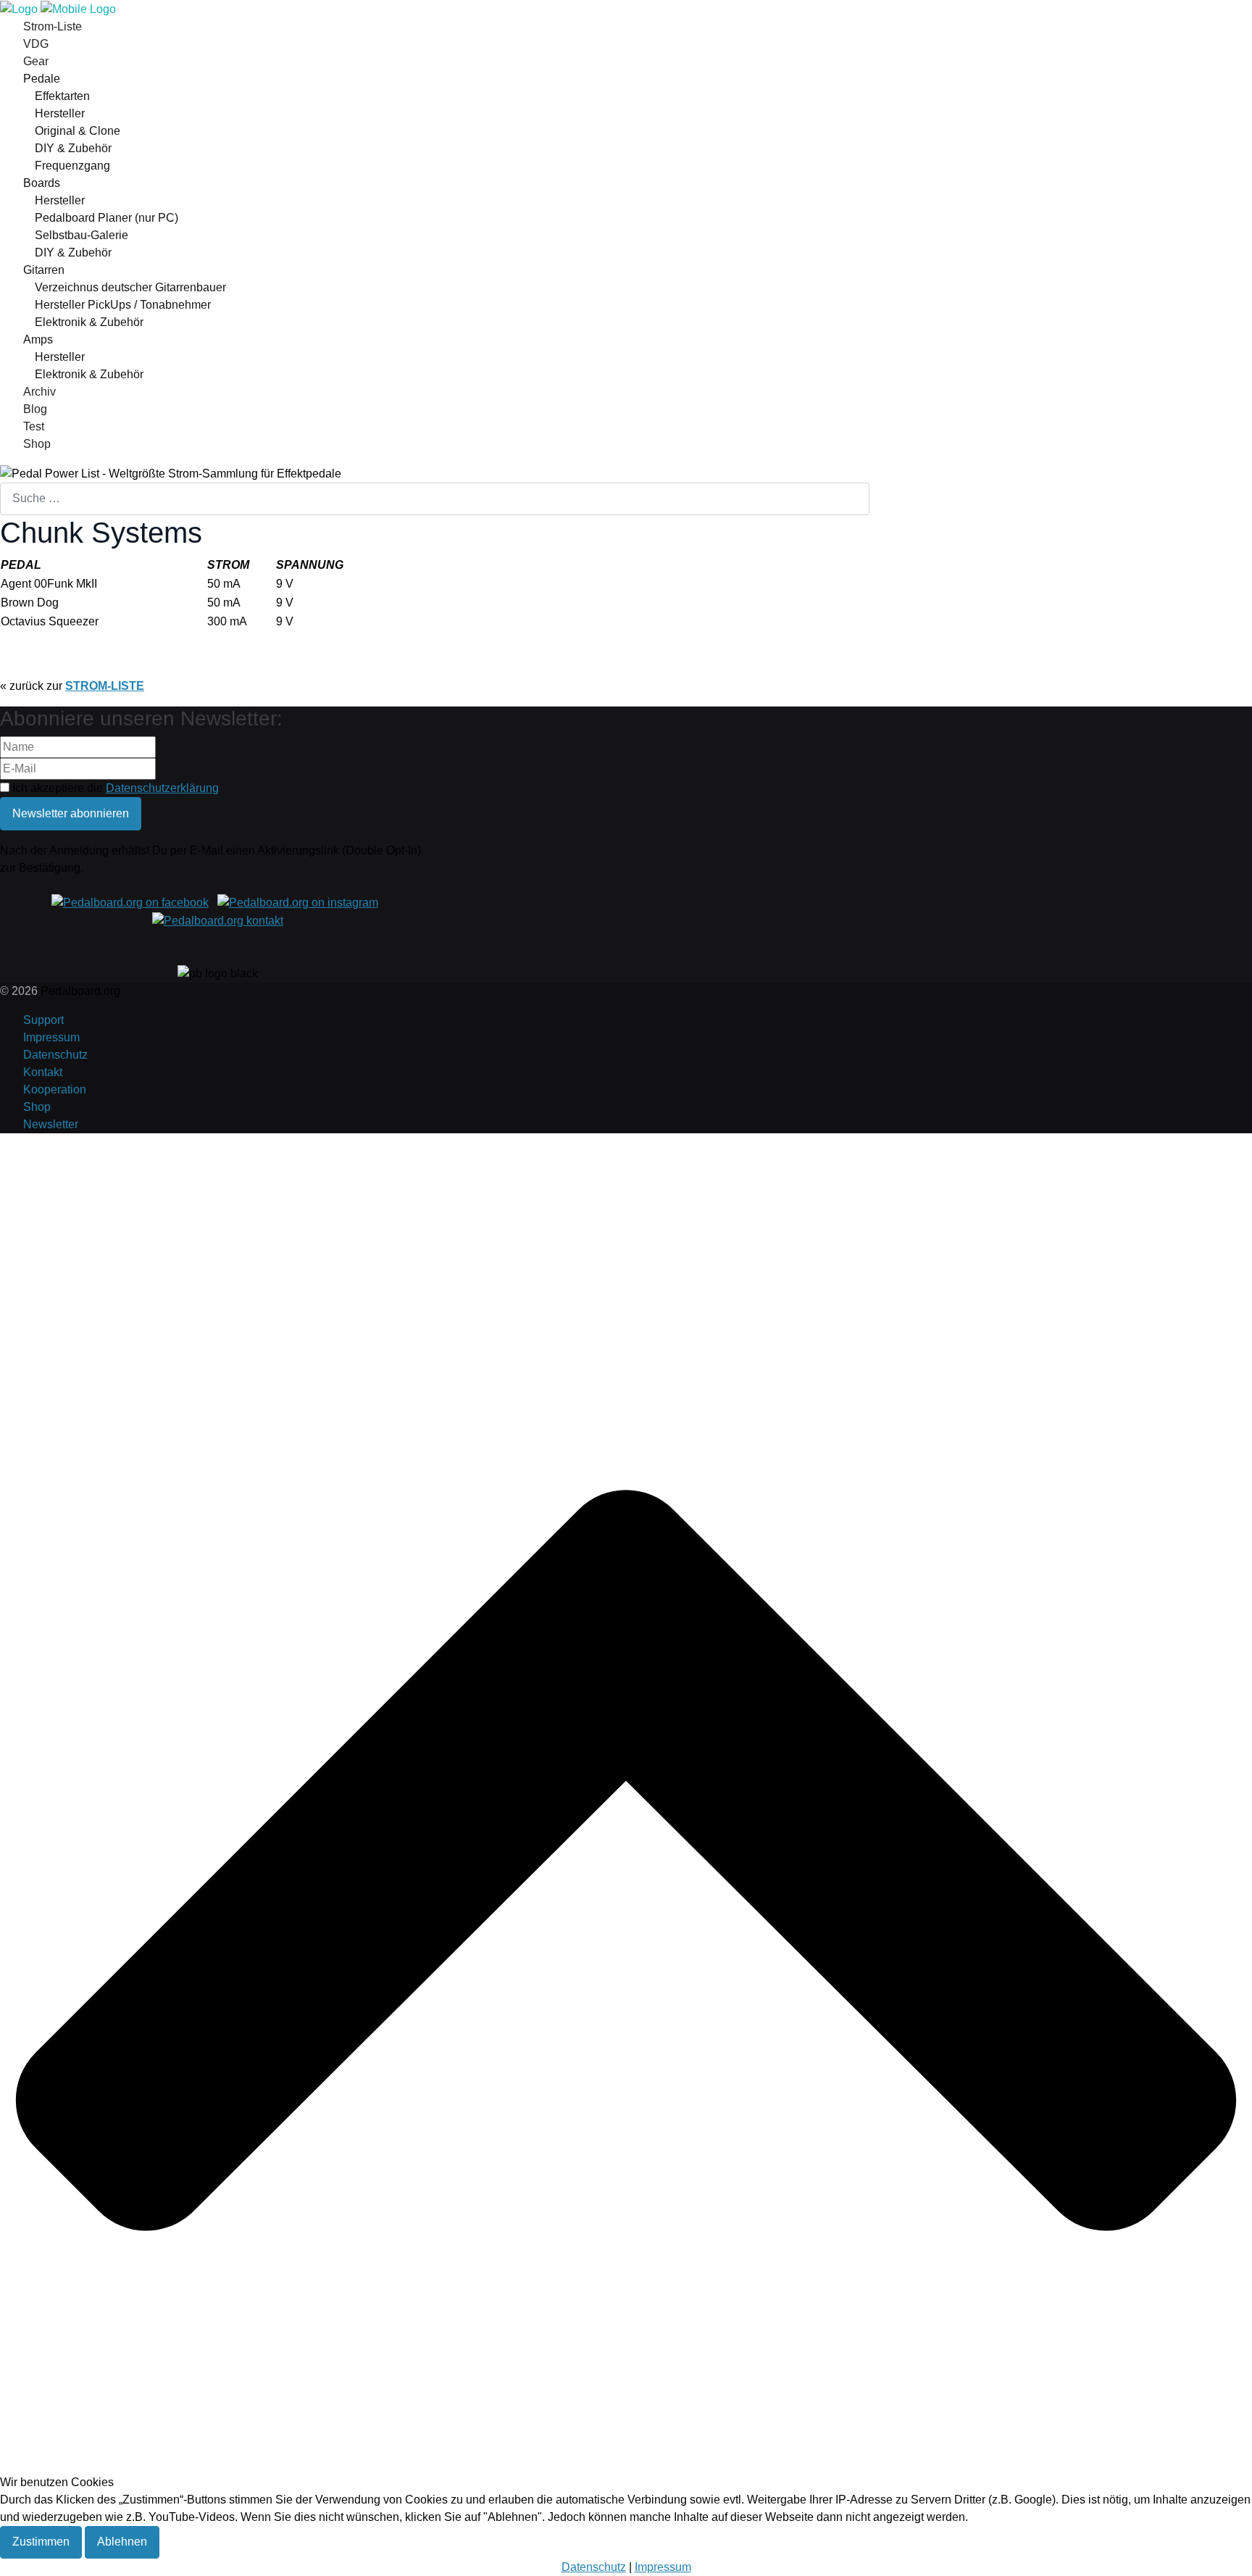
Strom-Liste (53, 26)
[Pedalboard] (58, 8)
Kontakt (43, 1072)
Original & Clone (78, 131)
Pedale (42, 79)
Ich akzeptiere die (114, 788)
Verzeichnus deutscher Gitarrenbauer (130, 287)
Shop (37, 444)
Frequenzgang (72, 166)
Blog (35, 409)
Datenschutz (55, 1055)
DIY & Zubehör (73, 148)
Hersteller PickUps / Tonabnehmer (123, 305)
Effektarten (62, 96)
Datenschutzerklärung (162, 788)
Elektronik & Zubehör (89, 322)
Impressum (51, 1037)
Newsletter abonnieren (71, 813)
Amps (38, 339)
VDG (36, 44)
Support (43, 1020)
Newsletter (51, 1124)
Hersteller (60, 113)
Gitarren (44, 270)
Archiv (39, 392)
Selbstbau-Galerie (82, 235)
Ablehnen (122, 2542)
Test (34, 426)
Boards (42, 183)
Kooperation (55, 1089)
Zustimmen (41, 2542)
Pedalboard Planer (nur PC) (107, 218)
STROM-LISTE (105, 686)
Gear (36, 61)
